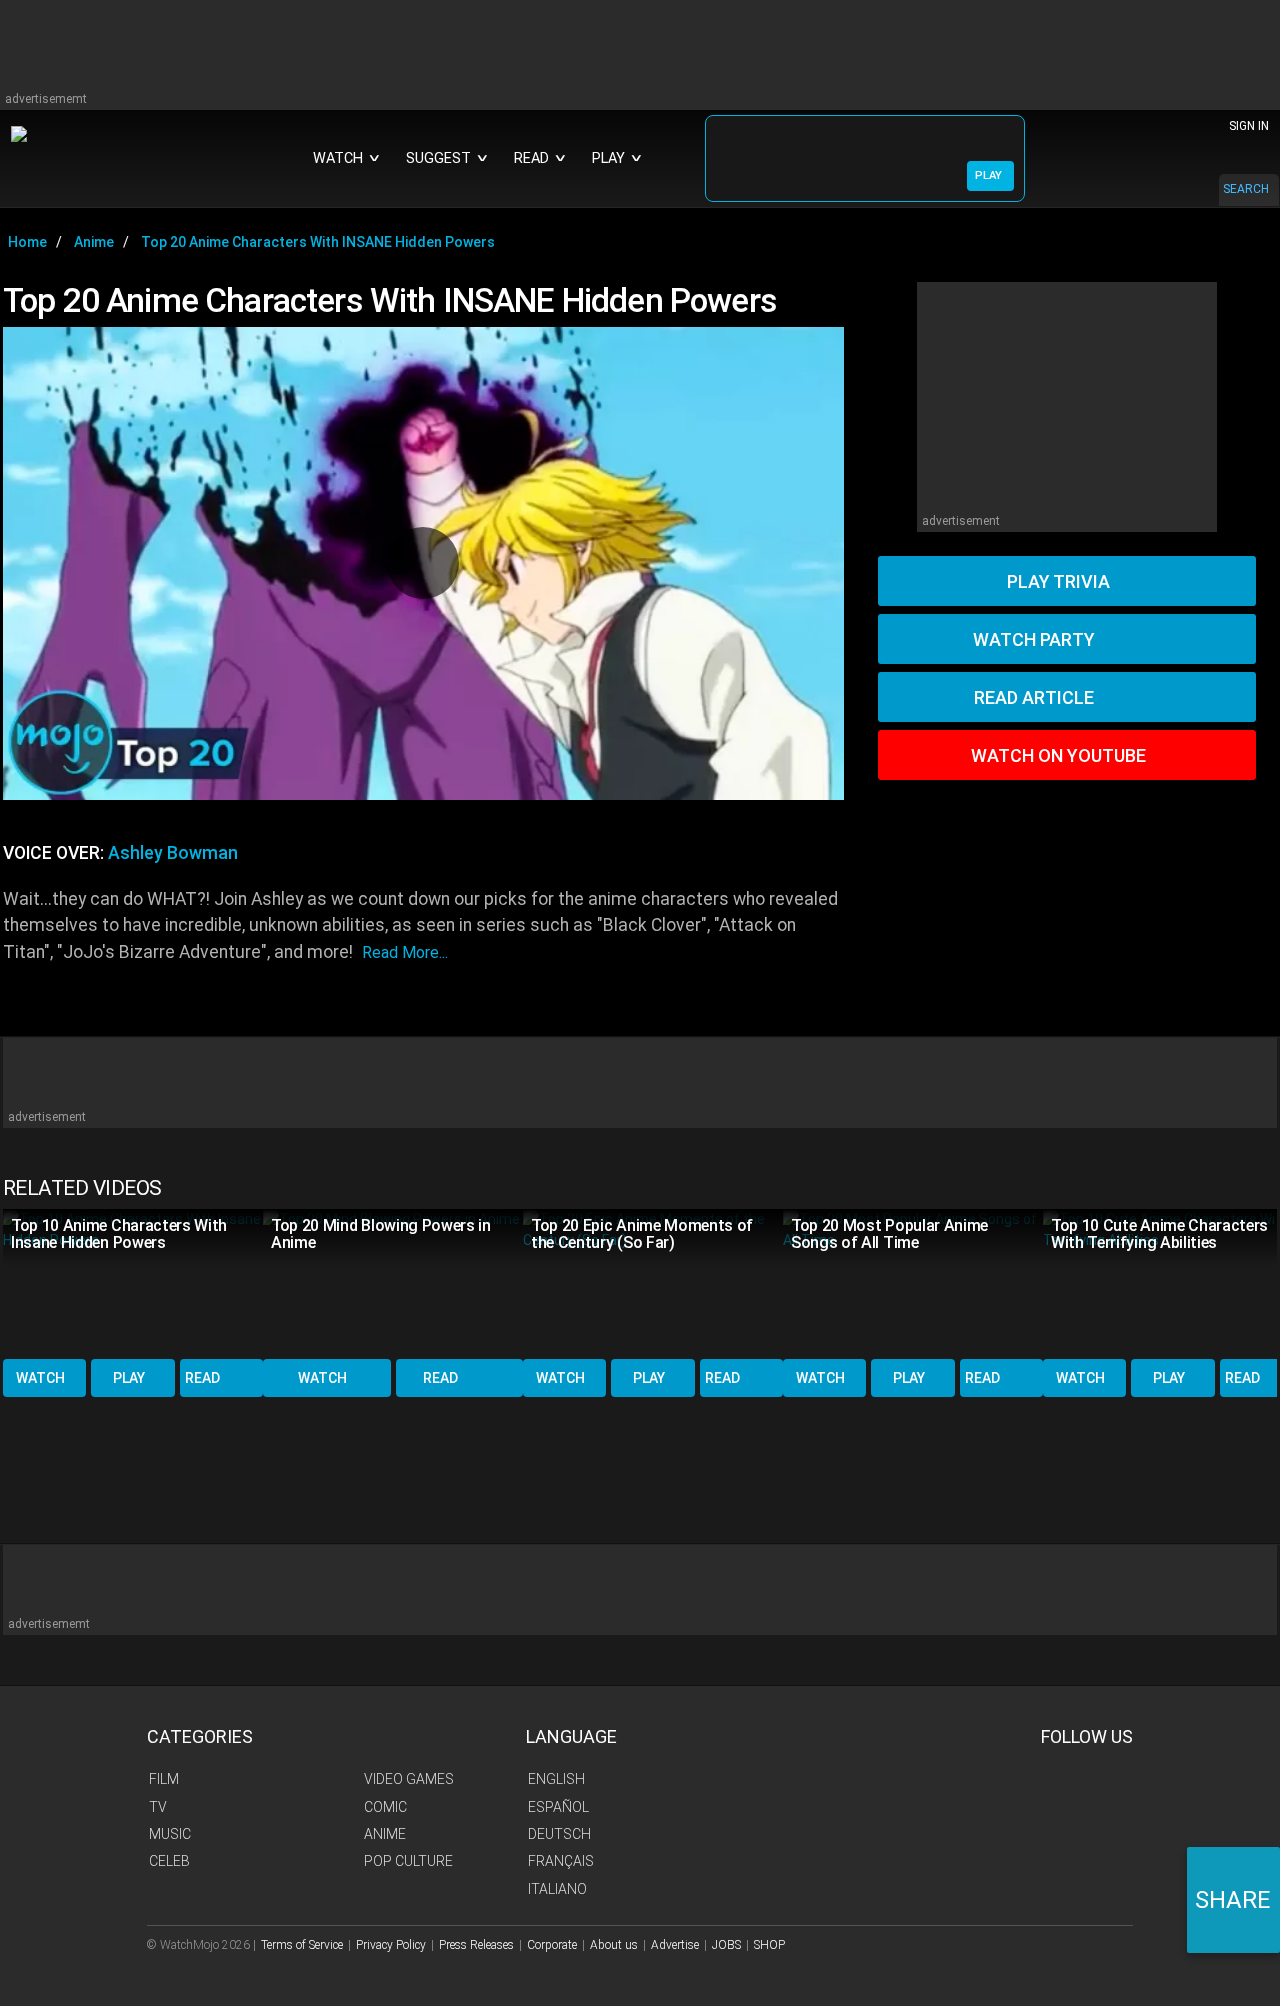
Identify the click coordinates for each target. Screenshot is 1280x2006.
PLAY (988, 175)
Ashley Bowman (173, 853)
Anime (385, 1834)
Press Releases (476, 1945)
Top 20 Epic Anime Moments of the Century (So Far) (642, 1234)
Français (561, 1861)
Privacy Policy (391, 1945)
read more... (405, 952)
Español (558, 1807)
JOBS (726, 1945)
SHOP (769, 1945)
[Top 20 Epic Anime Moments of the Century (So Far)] (653, 1282)
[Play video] (423, 563)
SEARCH (1246, 189)
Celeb (169, 1861)
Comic (385, 1807)
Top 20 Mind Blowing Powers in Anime (381, 1234)
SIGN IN (1249, 126)
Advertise (675, 1945)
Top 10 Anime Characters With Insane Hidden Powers (119, 1234)
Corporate (552, 1945)
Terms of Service (302, 1945)
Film (164, 1779)
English (556, 1779)
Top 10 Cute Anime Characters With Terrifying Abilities (1159, 1234)
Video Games (409, 1779)
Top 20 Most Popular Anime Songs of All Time (889, 1234)
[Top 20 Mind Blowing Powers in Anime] (393, 1282)
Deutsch (559, 1834)
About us (614, 1945)
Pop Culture (408, 1861)
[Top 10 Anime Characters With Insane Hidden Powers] (133, 1282)
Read (202, 1378)
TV (158, 1807)
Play (129, 1378)
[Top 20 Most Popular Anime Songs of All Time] (913, 1282)
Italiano (557, 1889)
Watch (40, 1378)
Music (170, 1834)
